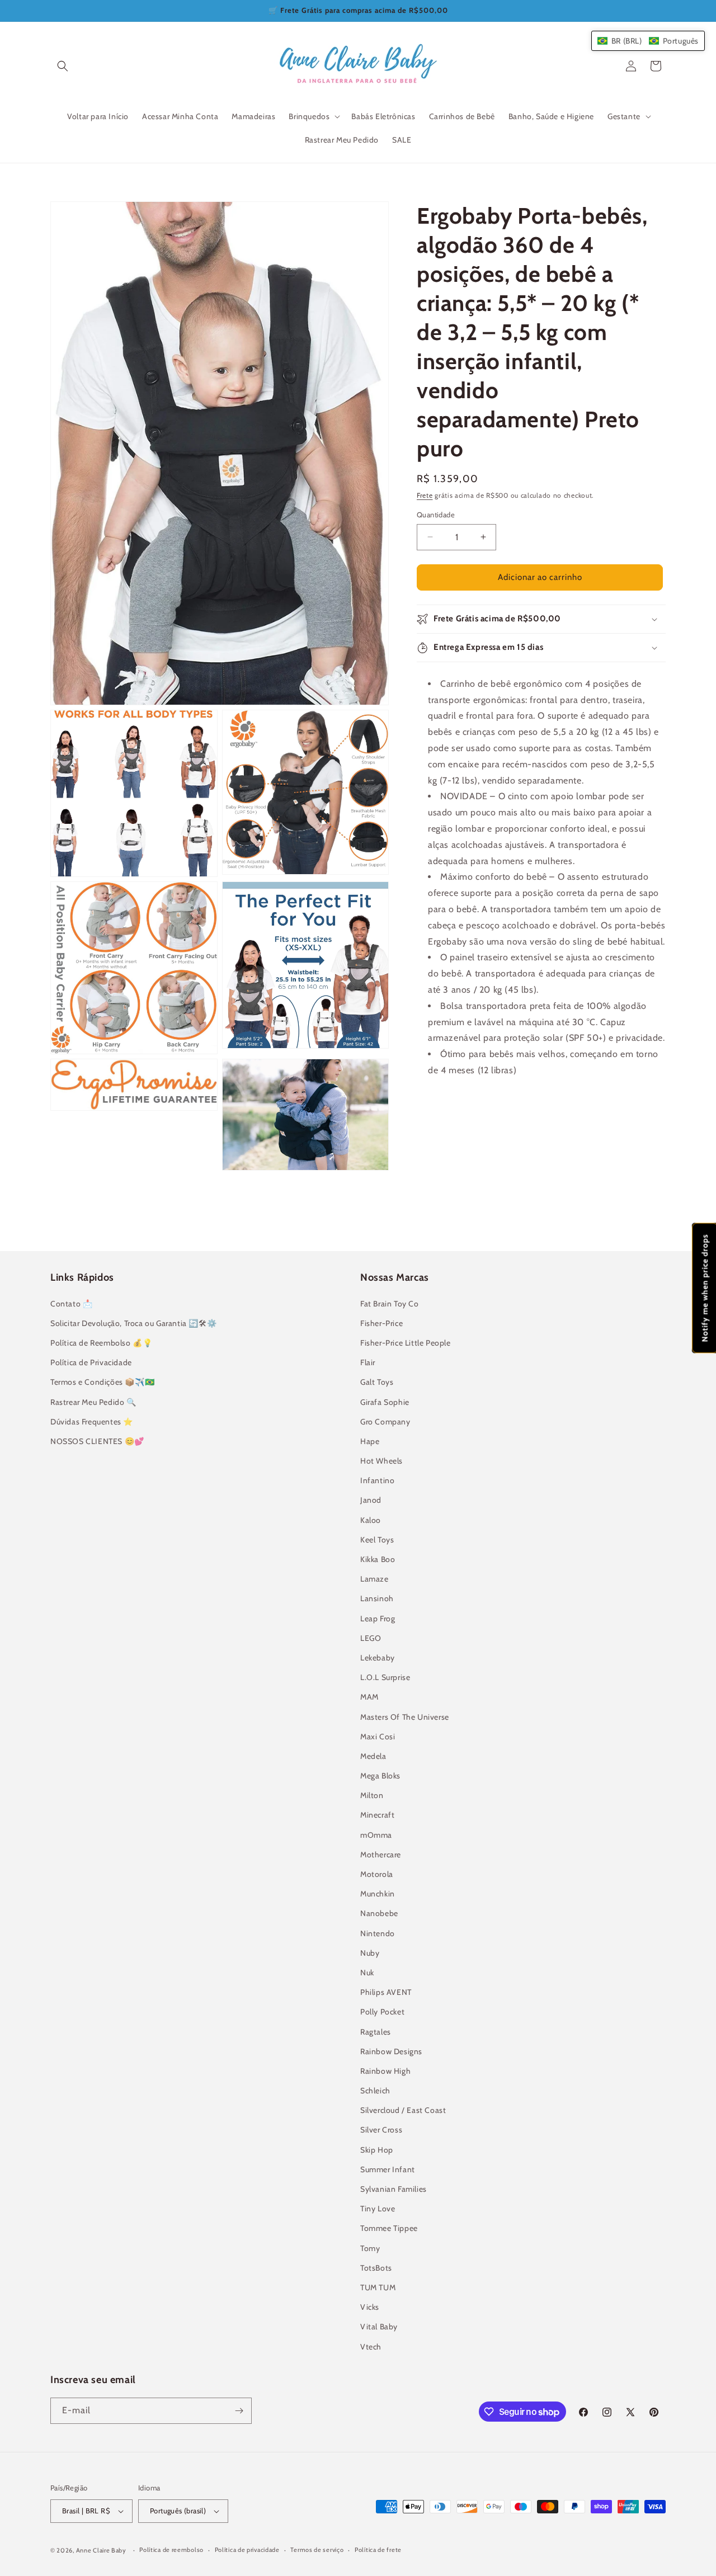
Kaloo (371, 1520)
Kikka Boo (378, 1559)
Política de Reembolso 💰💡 (101, 1343)
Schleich (375, 2091)
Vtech (371, 2347)
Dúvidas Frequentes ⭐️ (92, 1422)
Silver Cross (381, 2130)
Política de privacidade (247, 2550)
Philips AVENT (386, 1992)
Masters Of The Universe (405, 1717)
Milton (372, 1795)
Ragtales (376, 2032)
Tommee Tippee (389, 2228)
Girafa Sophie (385, 1402)
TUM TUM (378, 2287)
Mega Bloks (380, 1776)
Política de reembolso (171, 2550)
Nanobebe (379, 1913)
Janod (371, 1500)
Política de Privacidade (91, 1362)
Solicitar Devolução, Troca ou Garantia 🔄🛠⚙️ (133, 1323)
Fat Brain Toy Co (390, 1304)
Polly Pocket (382, 2012)
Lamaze (375, 1579)
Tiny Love (378, 2209)
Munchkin (378, 1894)
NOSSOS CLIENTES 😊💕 (97, 1441)
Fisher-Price (381, 1323)
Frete (425, 495)
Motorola (377, 1874)
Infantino (377, 1480)
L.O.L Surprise (385, 1677)
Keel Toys (377, 1540)
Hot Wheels (381, 1461)
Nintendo (378, 1933)
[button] (63, 66)
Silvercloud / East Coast (403, 2110)
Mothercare (381, 1855)
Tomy (370, 2248)
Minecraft (377, 1815)
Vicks (370, 2307)
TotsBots (376, 2268)
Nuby (370, 1953)
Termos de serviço (317, 2550)
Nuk (367, 1973)
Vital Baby (379, 2327)
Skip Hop (377, 2150)
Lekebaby (378, 1658)
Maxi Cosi (378, 1737)
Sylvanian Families (394, 2189)
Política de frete (378, 2550)
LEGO (371, 1638)
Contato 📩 (71, 1304)
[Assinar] (239, 2411)
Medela (373, 1756)
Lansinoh (377, 1598)
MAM (369, 1697)
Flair (368, 1362)
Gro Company (385, 1422)
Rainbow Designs (391, 2051)
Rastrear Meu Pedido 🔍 (93, 1402)
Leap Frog (378, 1619)
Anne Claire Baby (101, 2550)
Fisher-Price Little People (406, 1343)
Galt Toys (377, 1382)
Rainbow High (385, 2071)
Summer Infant (388, 2169)
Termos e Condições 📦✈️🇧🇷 (102, 1382)
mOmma (376, 1835)
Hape (370, 1441)
